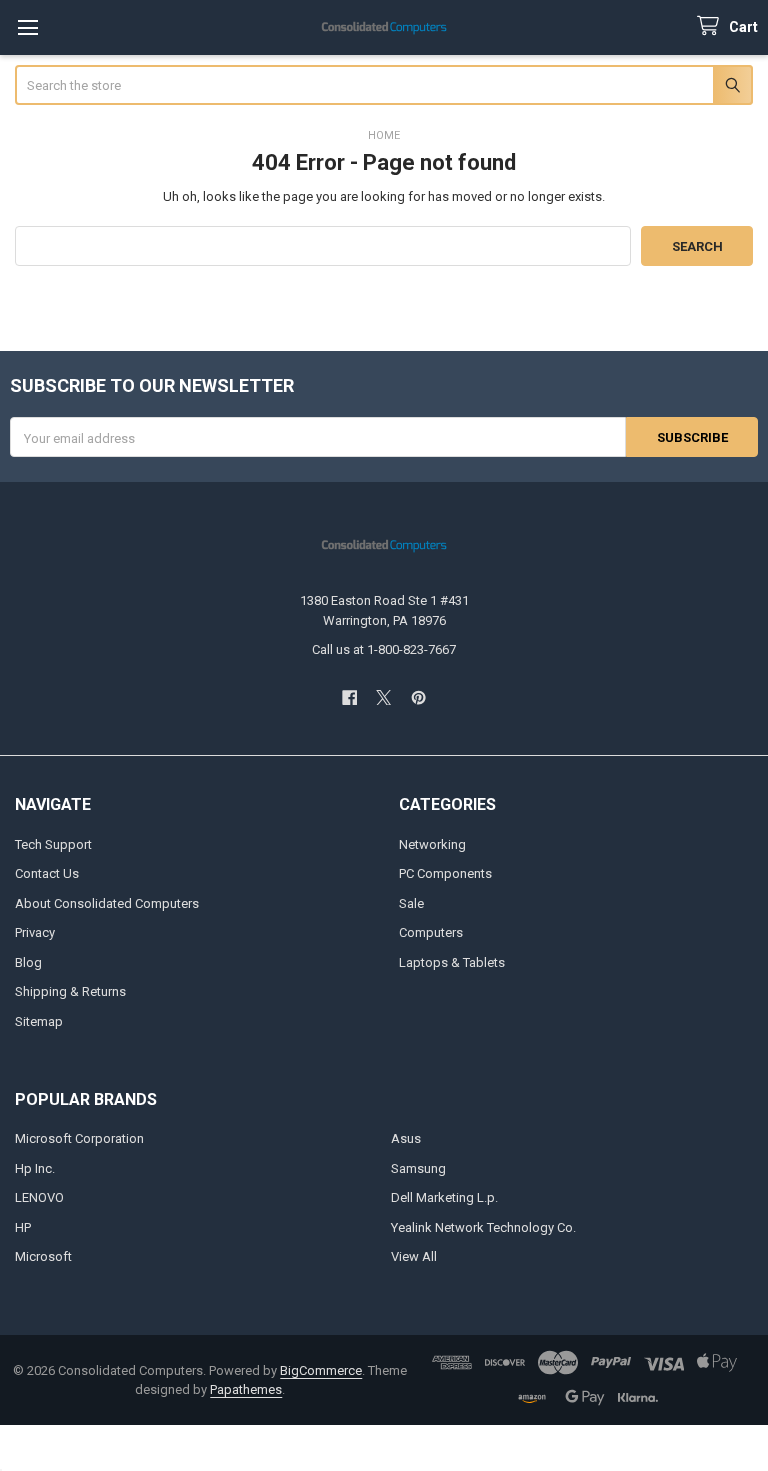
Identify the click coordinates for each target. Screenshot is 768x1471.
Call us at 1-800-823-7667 (384, 649)
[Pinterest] (418, 697)
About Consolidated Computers (107, 903)
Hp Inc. (35, 1168)
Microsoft (43, 1256)
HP (23, 1227)
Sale (411, 903)
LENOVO (39, 1197)
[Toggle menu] (27, 27)
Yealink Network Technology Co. (483, 1227)
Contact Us (47, 873)
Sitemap (39, 1021)
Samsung (418, 1168)
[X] (383, 697)
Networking (432, 844)
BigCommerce (321, 1370)
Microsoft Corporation (79, 1138)
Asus (406, 1138)
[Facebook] (349, 697)
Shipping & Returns (70, 991)
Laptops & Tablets (452, 962)
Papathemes (246, 1389)
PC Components (445, 873)
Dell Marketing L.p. (444, 1197)
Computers (431, 932)
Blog (28, 962)
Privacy (35, 932)
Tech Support (53, 844)
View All (414, 1256)
